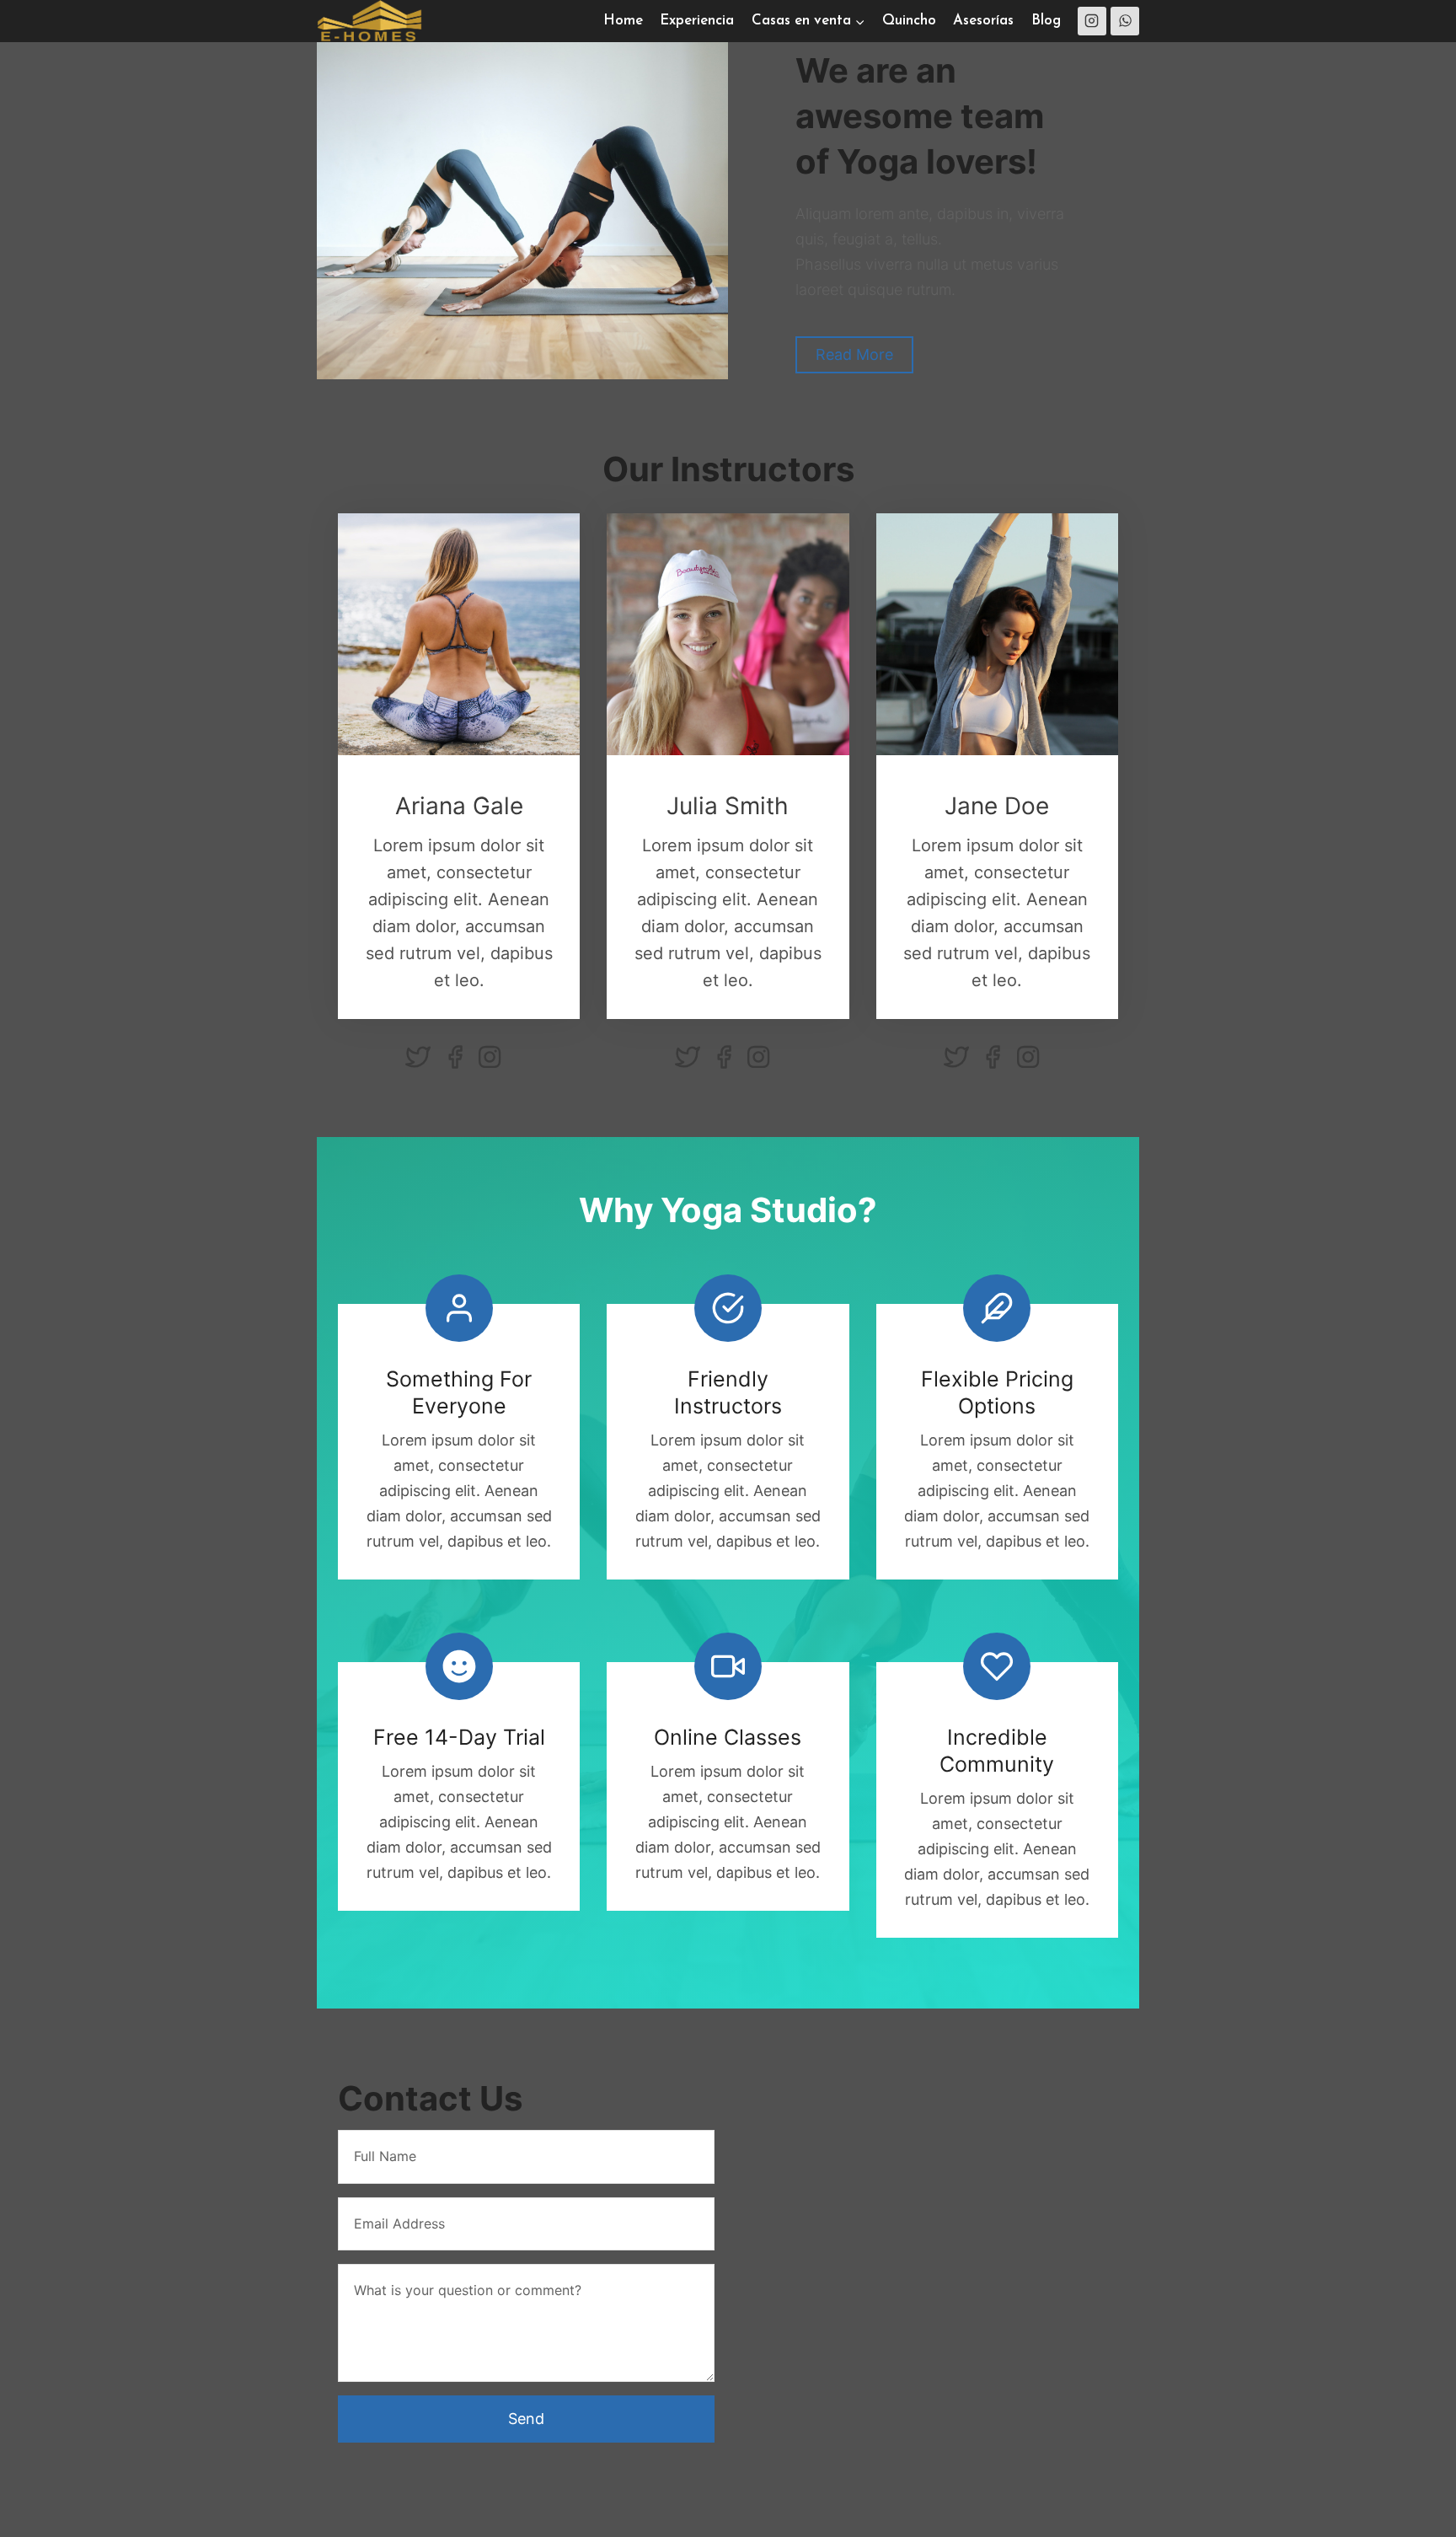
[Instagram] (1092, 21)
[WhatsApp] (1125, 21)
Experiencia (697, 21)
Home (623, 21)
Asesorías (983, 21)
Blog (1046, 21)
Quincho (909, 21)
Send (526, 2419)
